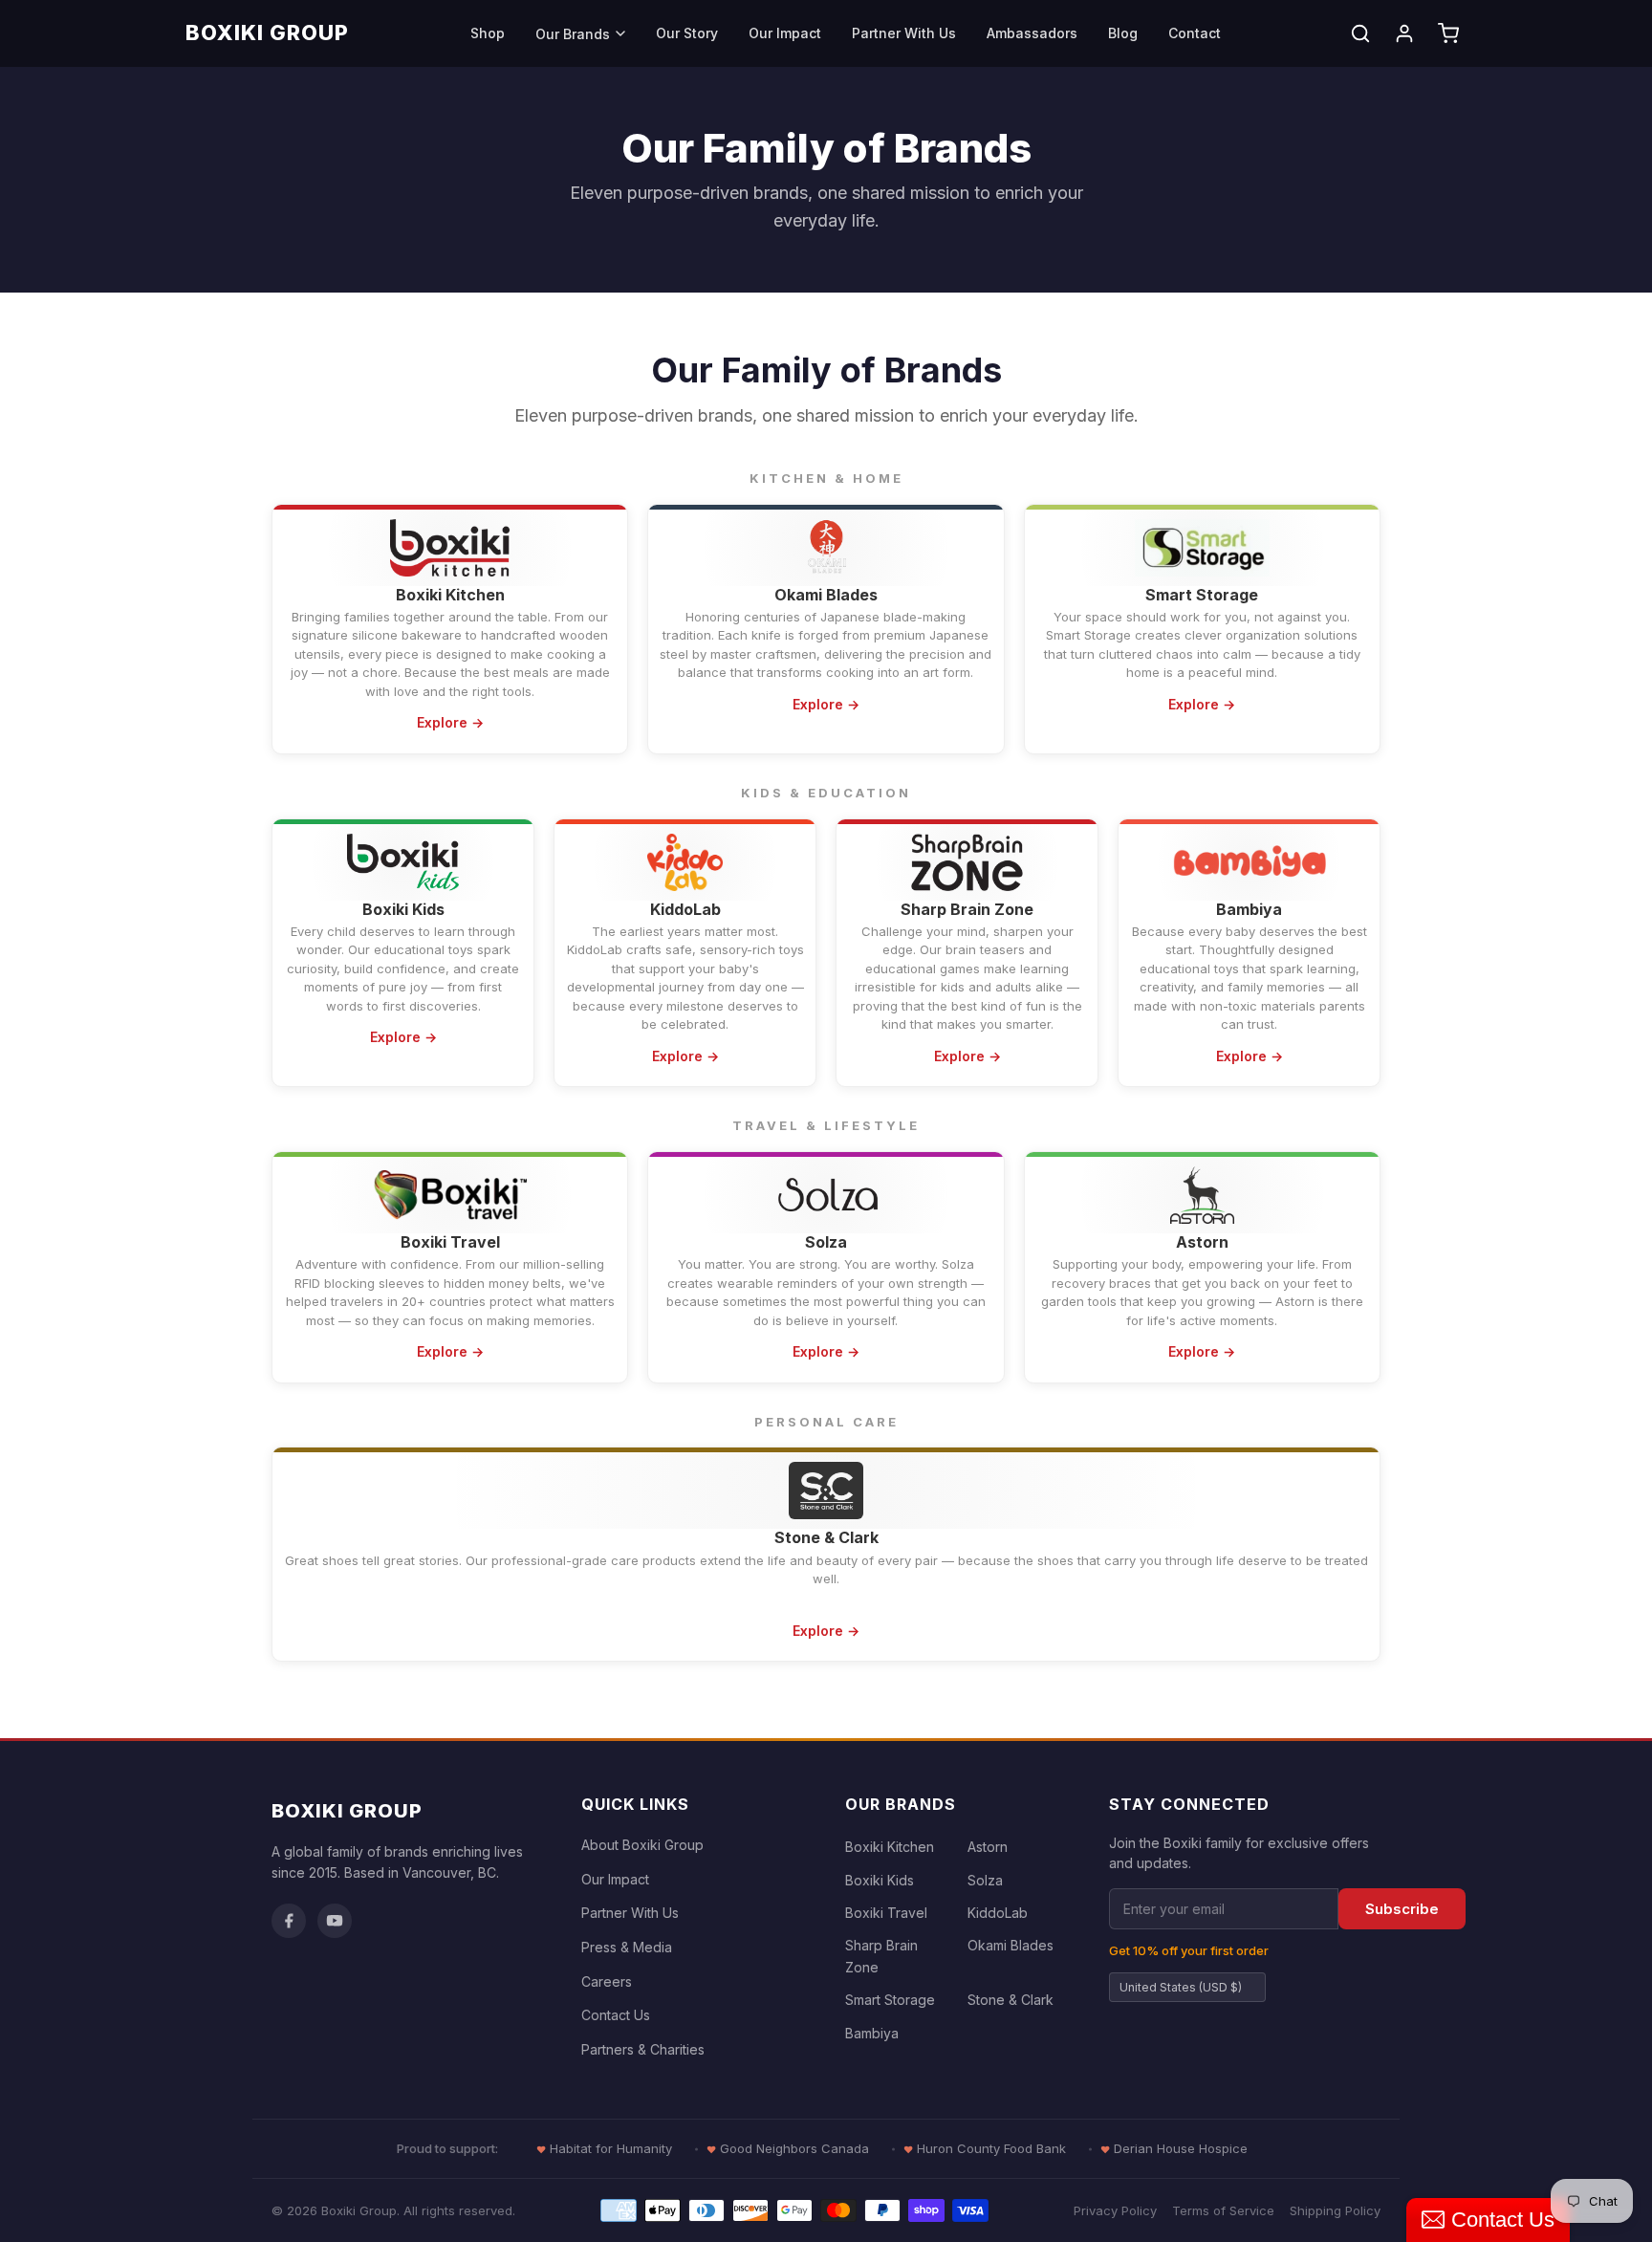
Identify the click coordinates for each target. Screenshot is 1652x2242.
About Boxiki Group (642, 1845)
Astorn (988, 1847)
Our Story (687, 33)
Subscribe (1402, 1909)
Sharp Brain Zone (881, 1956)
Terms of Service (1223, 2210)
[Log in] (1404, 33)
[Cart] (1448, 33)
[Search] (1360, 33)
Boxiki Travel (886, 1913)
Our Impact (785, 33)
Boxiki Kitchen (890, 1847)
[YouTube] (335, 1921)
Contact (1195, 33)
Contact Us (616, 2015)
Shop (488, 33)
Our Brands (573, 34)
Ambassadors (1032, 33)
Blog (1123, 33)
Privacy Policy (1115, 2210)
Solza (985, 1880)
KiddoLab (998, 1913)
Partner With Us (904, 33)
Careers (607, 1981)
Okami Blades (1011, 1945)
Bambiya (872, 2033)
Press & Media (627, 1947)
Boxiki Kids (880, 1880)
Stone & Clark (1011, 2000)
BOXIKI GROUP (267, 33)
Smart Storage (890, 2000)
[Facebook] (289, 1921)
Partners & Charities (643, 2049)
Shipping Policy (1335, 2210)
